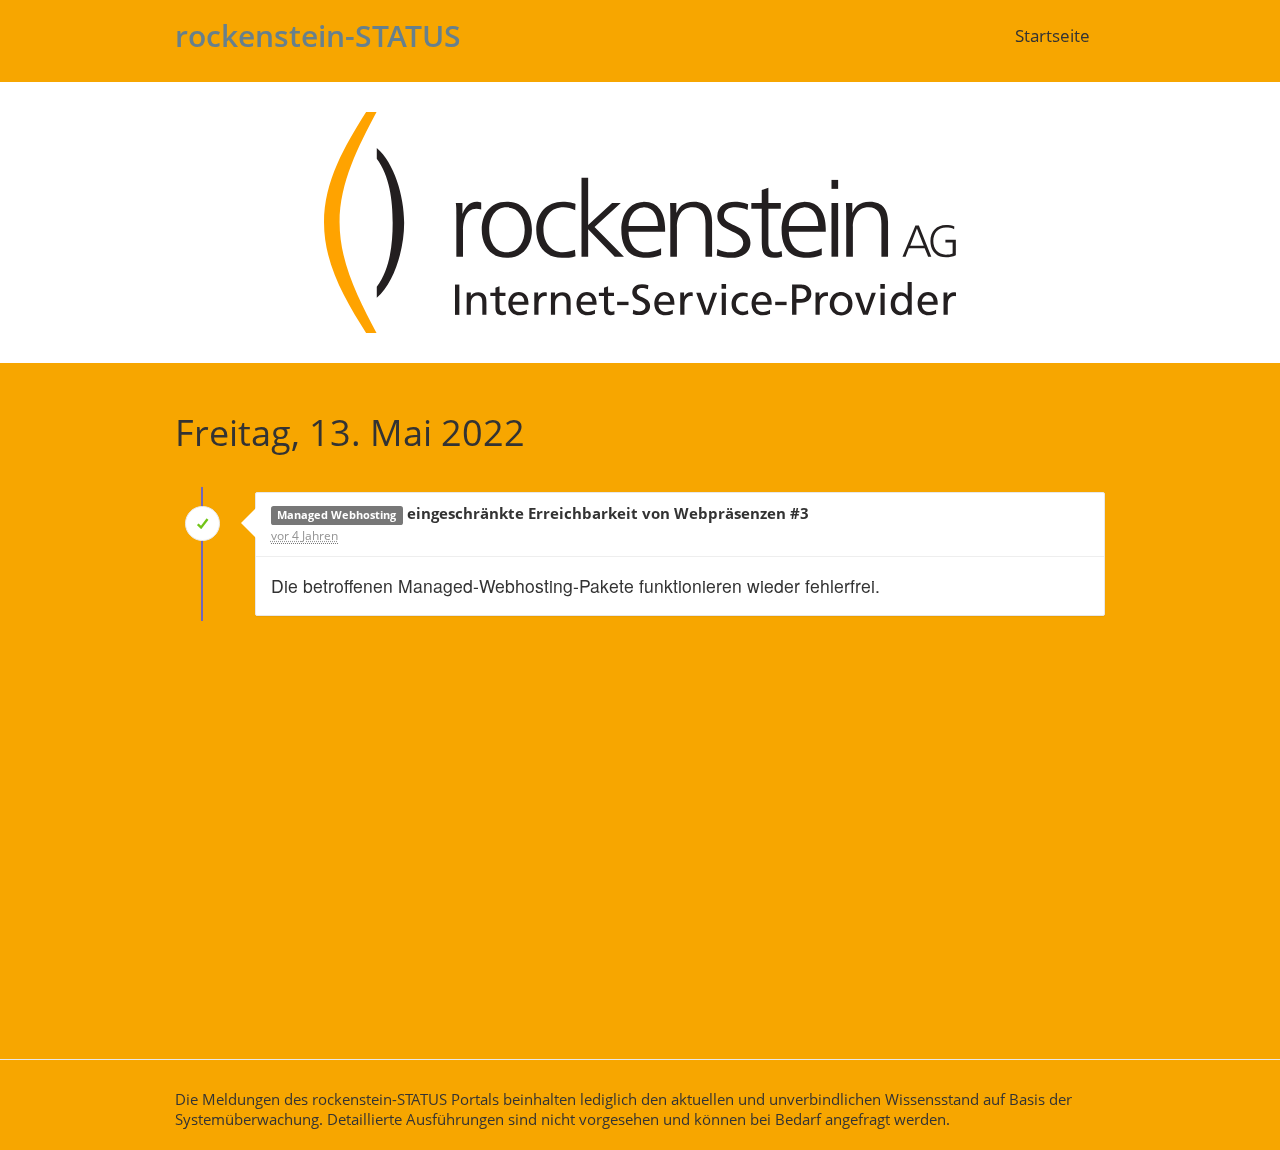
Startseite (1052, 35)
